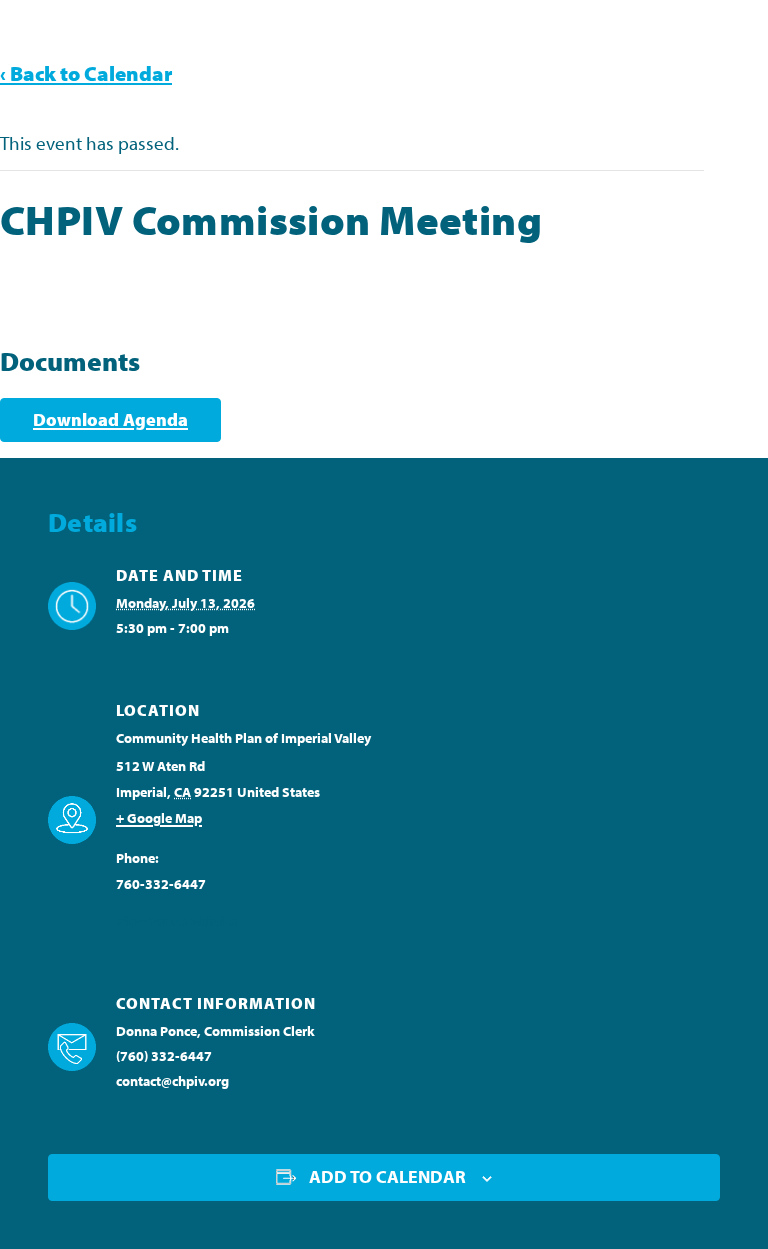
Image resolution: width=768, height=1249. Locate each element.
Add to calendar (387, 1176)
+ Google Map (159, 818)
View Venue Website (176, 921)
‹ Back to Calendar (86, 73)
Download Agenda (110, 419)
